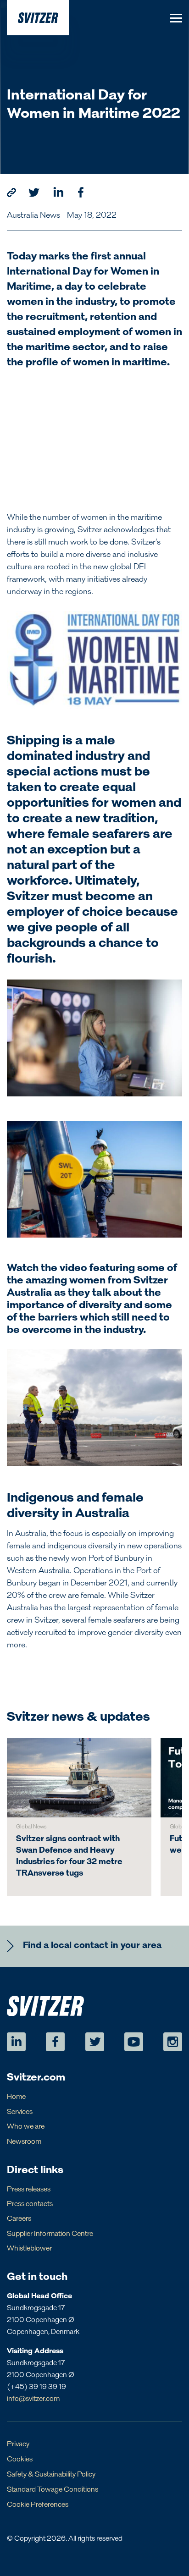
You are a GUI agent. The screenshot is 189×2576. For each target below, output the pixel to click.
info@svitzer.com (33, 2399)
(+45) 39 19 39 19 (36, 2387)
